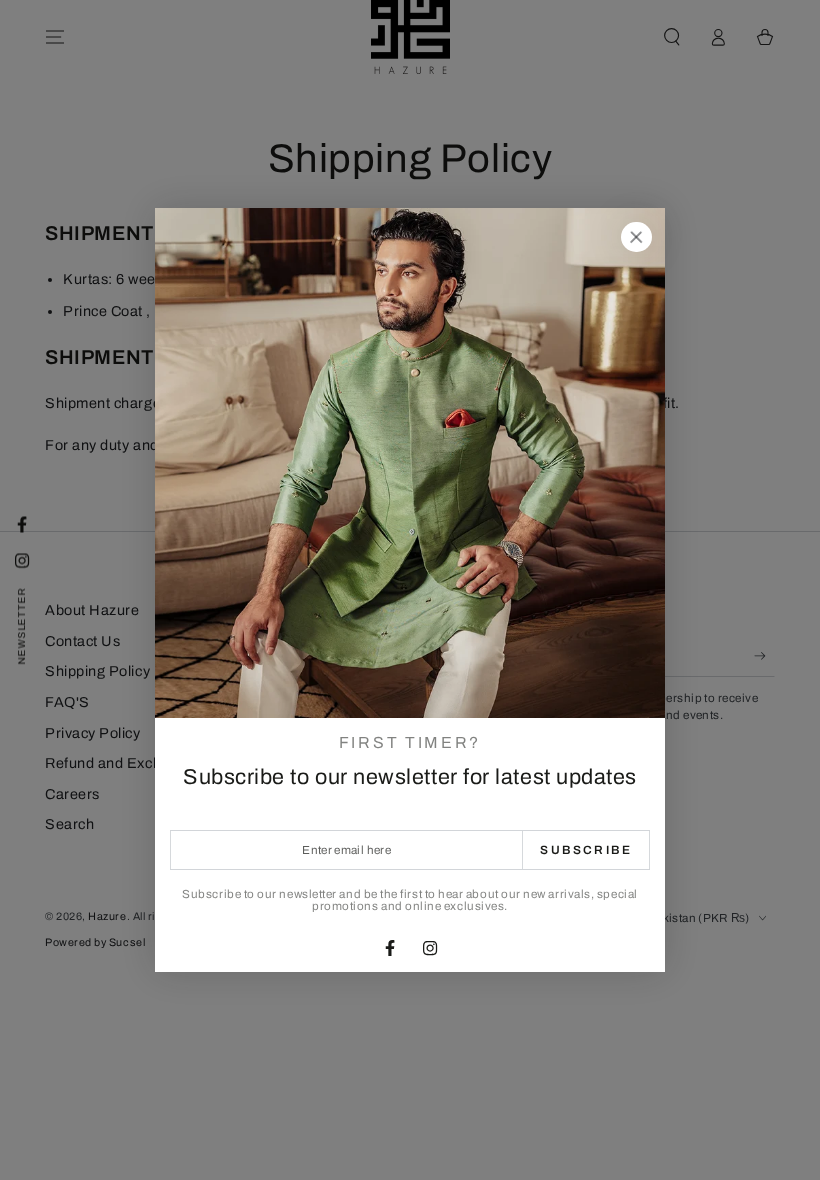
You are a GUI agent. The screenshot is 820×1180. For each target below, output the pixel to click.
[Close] (636, 237)
